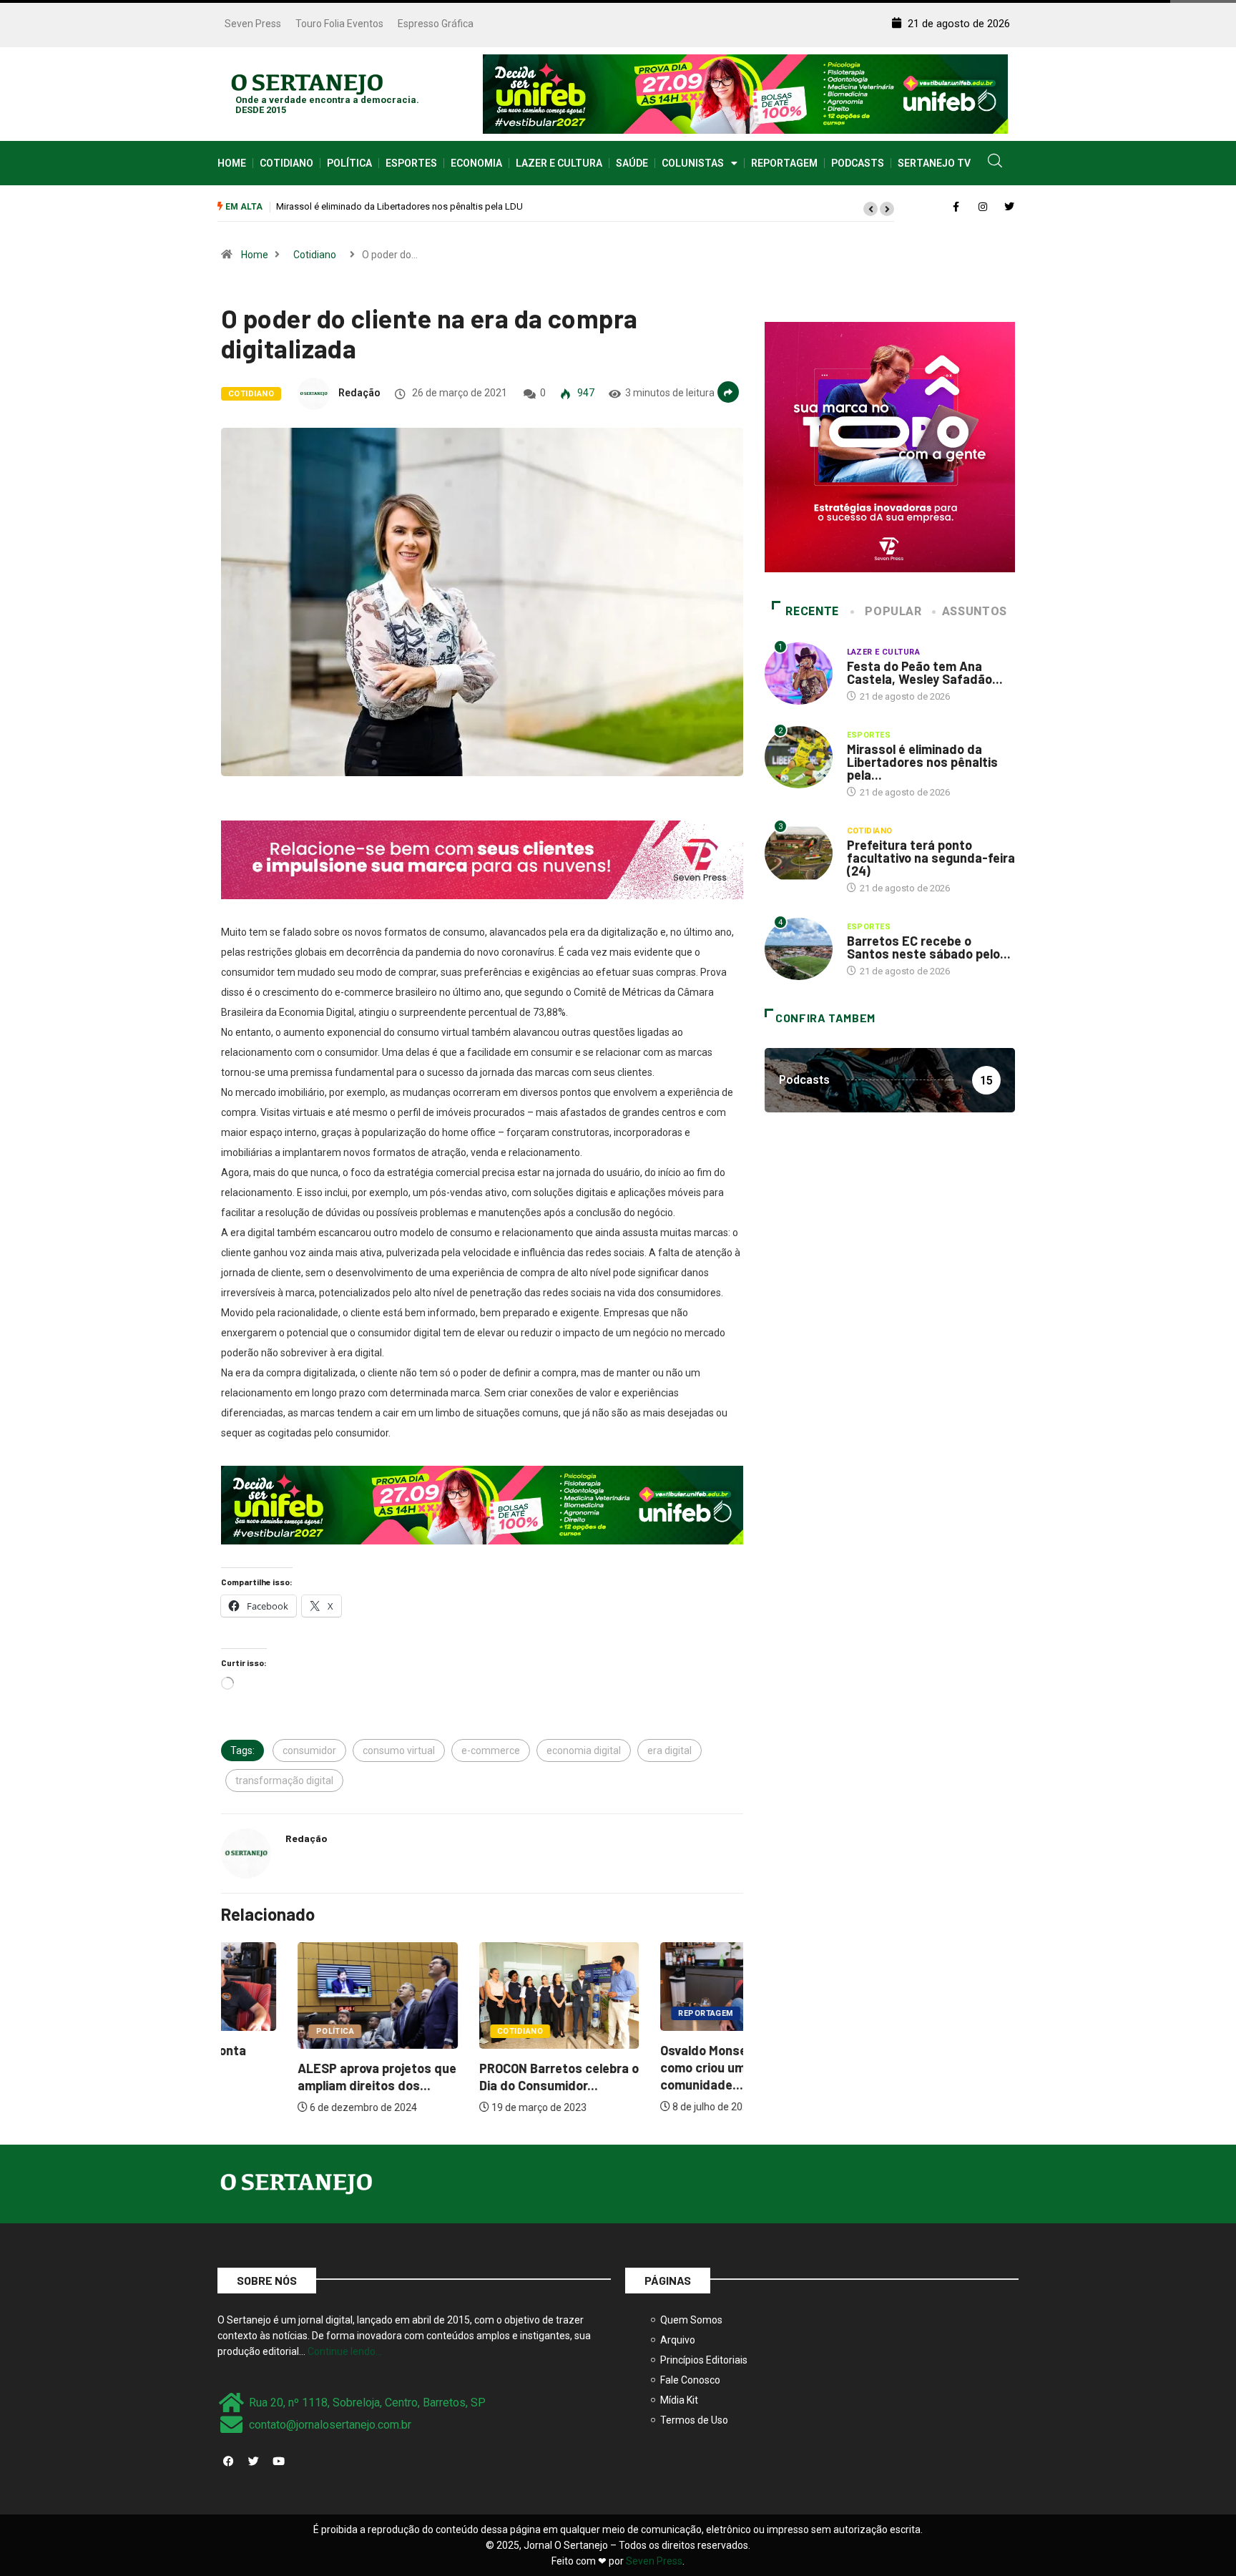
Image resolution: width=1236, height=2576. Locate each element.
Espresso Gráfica (436, 24)
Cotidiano (286, 163)
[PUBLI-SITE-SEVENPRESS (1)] (482, 858)
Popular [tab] (893, 611)
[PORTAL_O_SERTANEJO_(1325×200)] (745, 93)
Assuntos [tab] (975, 611)
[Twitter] (253, 2461)
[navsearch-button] (995, 163)
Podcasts (858, 163)
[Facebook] (228, 2461)
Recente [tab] (812, 611)
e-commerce (491, 1750)
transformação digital (284, 1781)
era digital (669, 1750)
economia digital (584, 1750)
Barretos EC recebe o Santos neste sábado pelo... (929, 947)
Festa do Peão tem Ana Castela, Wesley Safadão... (925, 672)
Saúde (632, 163)
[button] (870, 209)
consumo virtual (399, 1750)
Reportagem (784, 163)
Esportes (411, 163)
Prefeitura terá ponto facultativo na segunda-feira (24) (387, 206)
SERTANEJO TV (934, 163)
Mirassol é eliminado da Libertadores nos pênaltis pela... (922, 762)
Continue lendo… (345, 2351)
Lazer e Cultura (559, 163)
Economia (476, 163)
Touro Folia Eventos (339, 24)
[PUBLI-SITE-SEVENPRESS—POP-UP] (890, 446)
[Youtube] (278, 2461)
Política (349, 163)
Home (232, 163)
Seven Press (253, 24)
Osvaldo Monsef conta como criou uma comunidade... (648, 2067)
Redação (359, 393)
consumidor (309, 1750)
